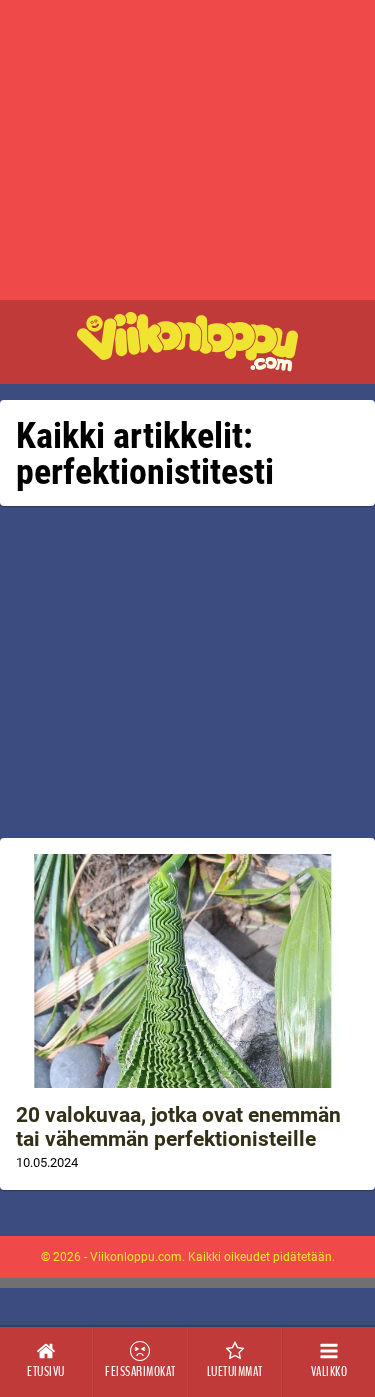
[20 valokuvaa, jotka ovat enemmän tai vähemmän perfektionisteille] (187, 971)
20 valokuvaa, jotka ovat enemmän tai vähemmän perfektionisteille (178, 1127)
